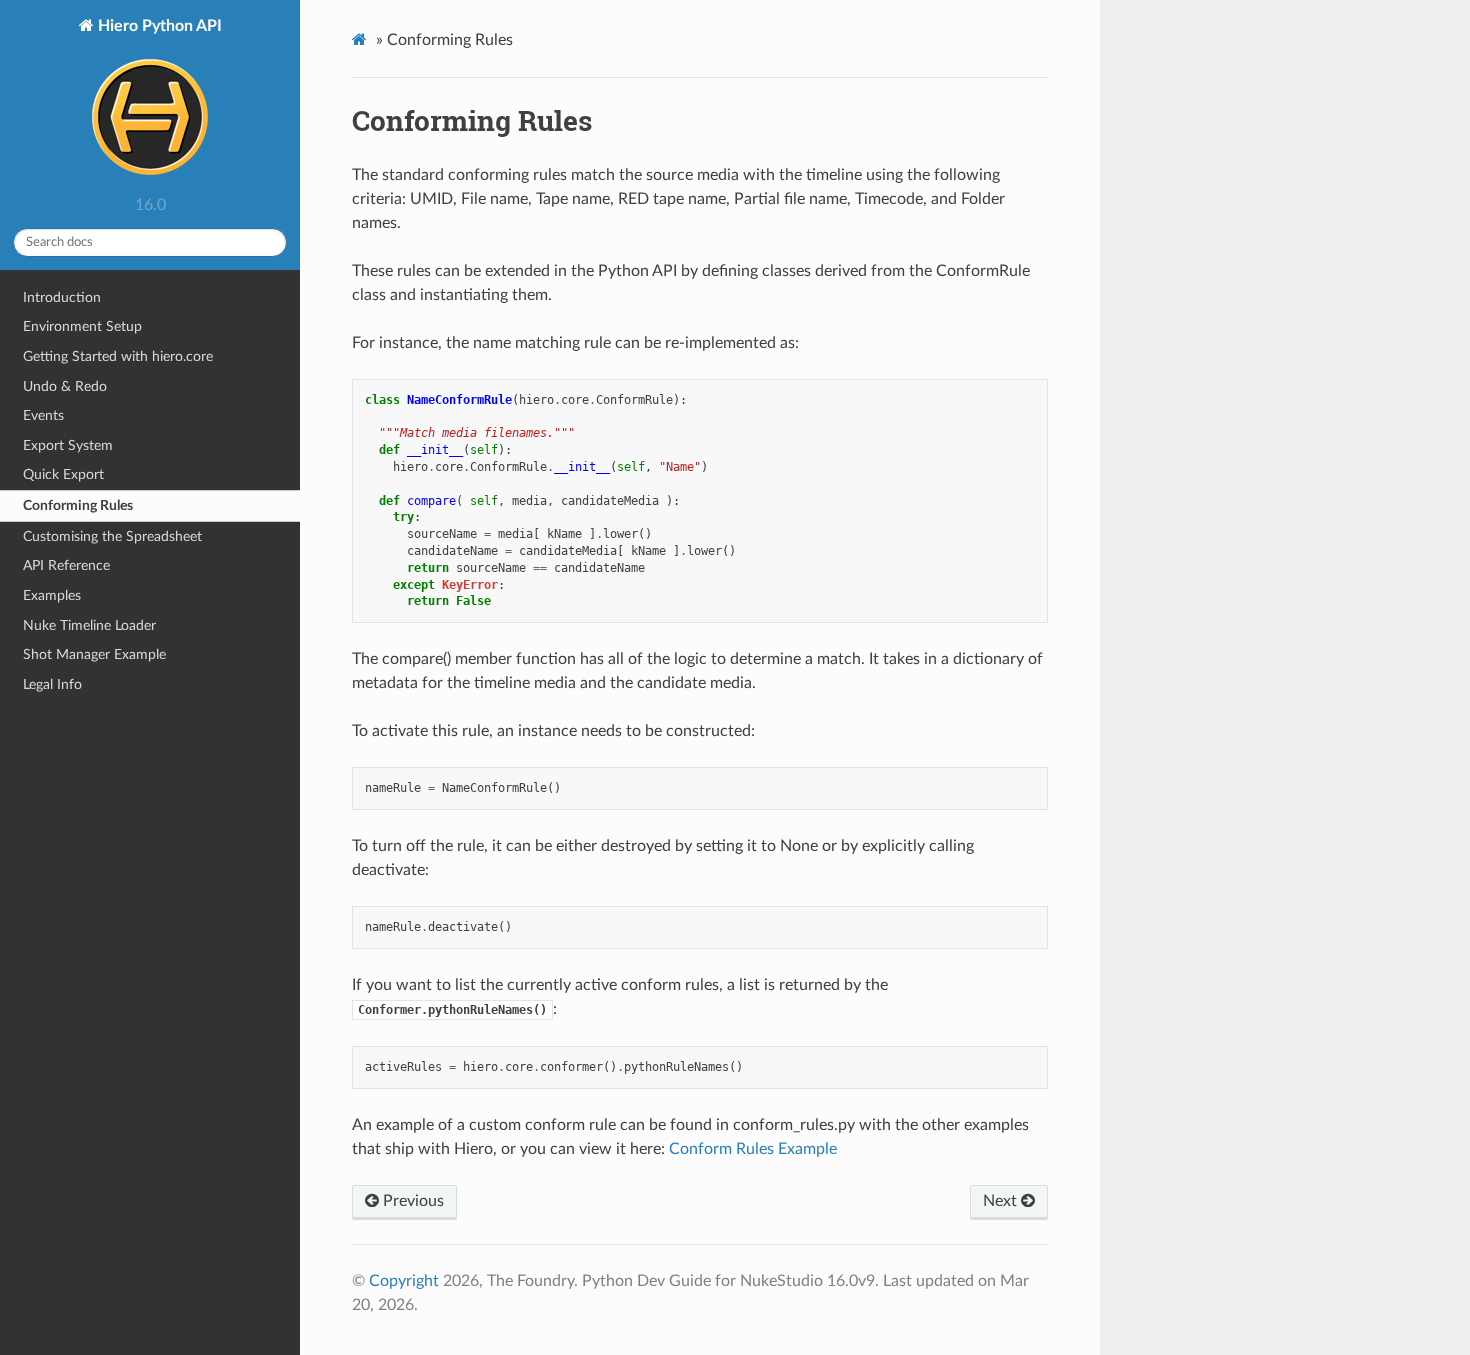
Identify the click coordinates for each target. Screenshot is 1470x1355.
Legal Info (52, 684)
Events (43, 415)
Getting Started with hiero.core (118, 356)
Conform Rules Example (753, 1149)
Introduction (62, 297)
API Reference (66, 565)
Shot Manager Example (94, 654)
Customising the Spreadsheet (112, 536)
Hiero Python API (158, 26)
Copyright (404, 1281)
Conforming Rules (78, 505)
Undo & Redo (65, 386)
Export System (68, 445)
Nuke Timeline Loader (89, 625)
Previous (411, 1201)
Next (1002, 1201)
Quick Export (63, 474)
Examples (52, 595)
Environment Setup (82, 326)
